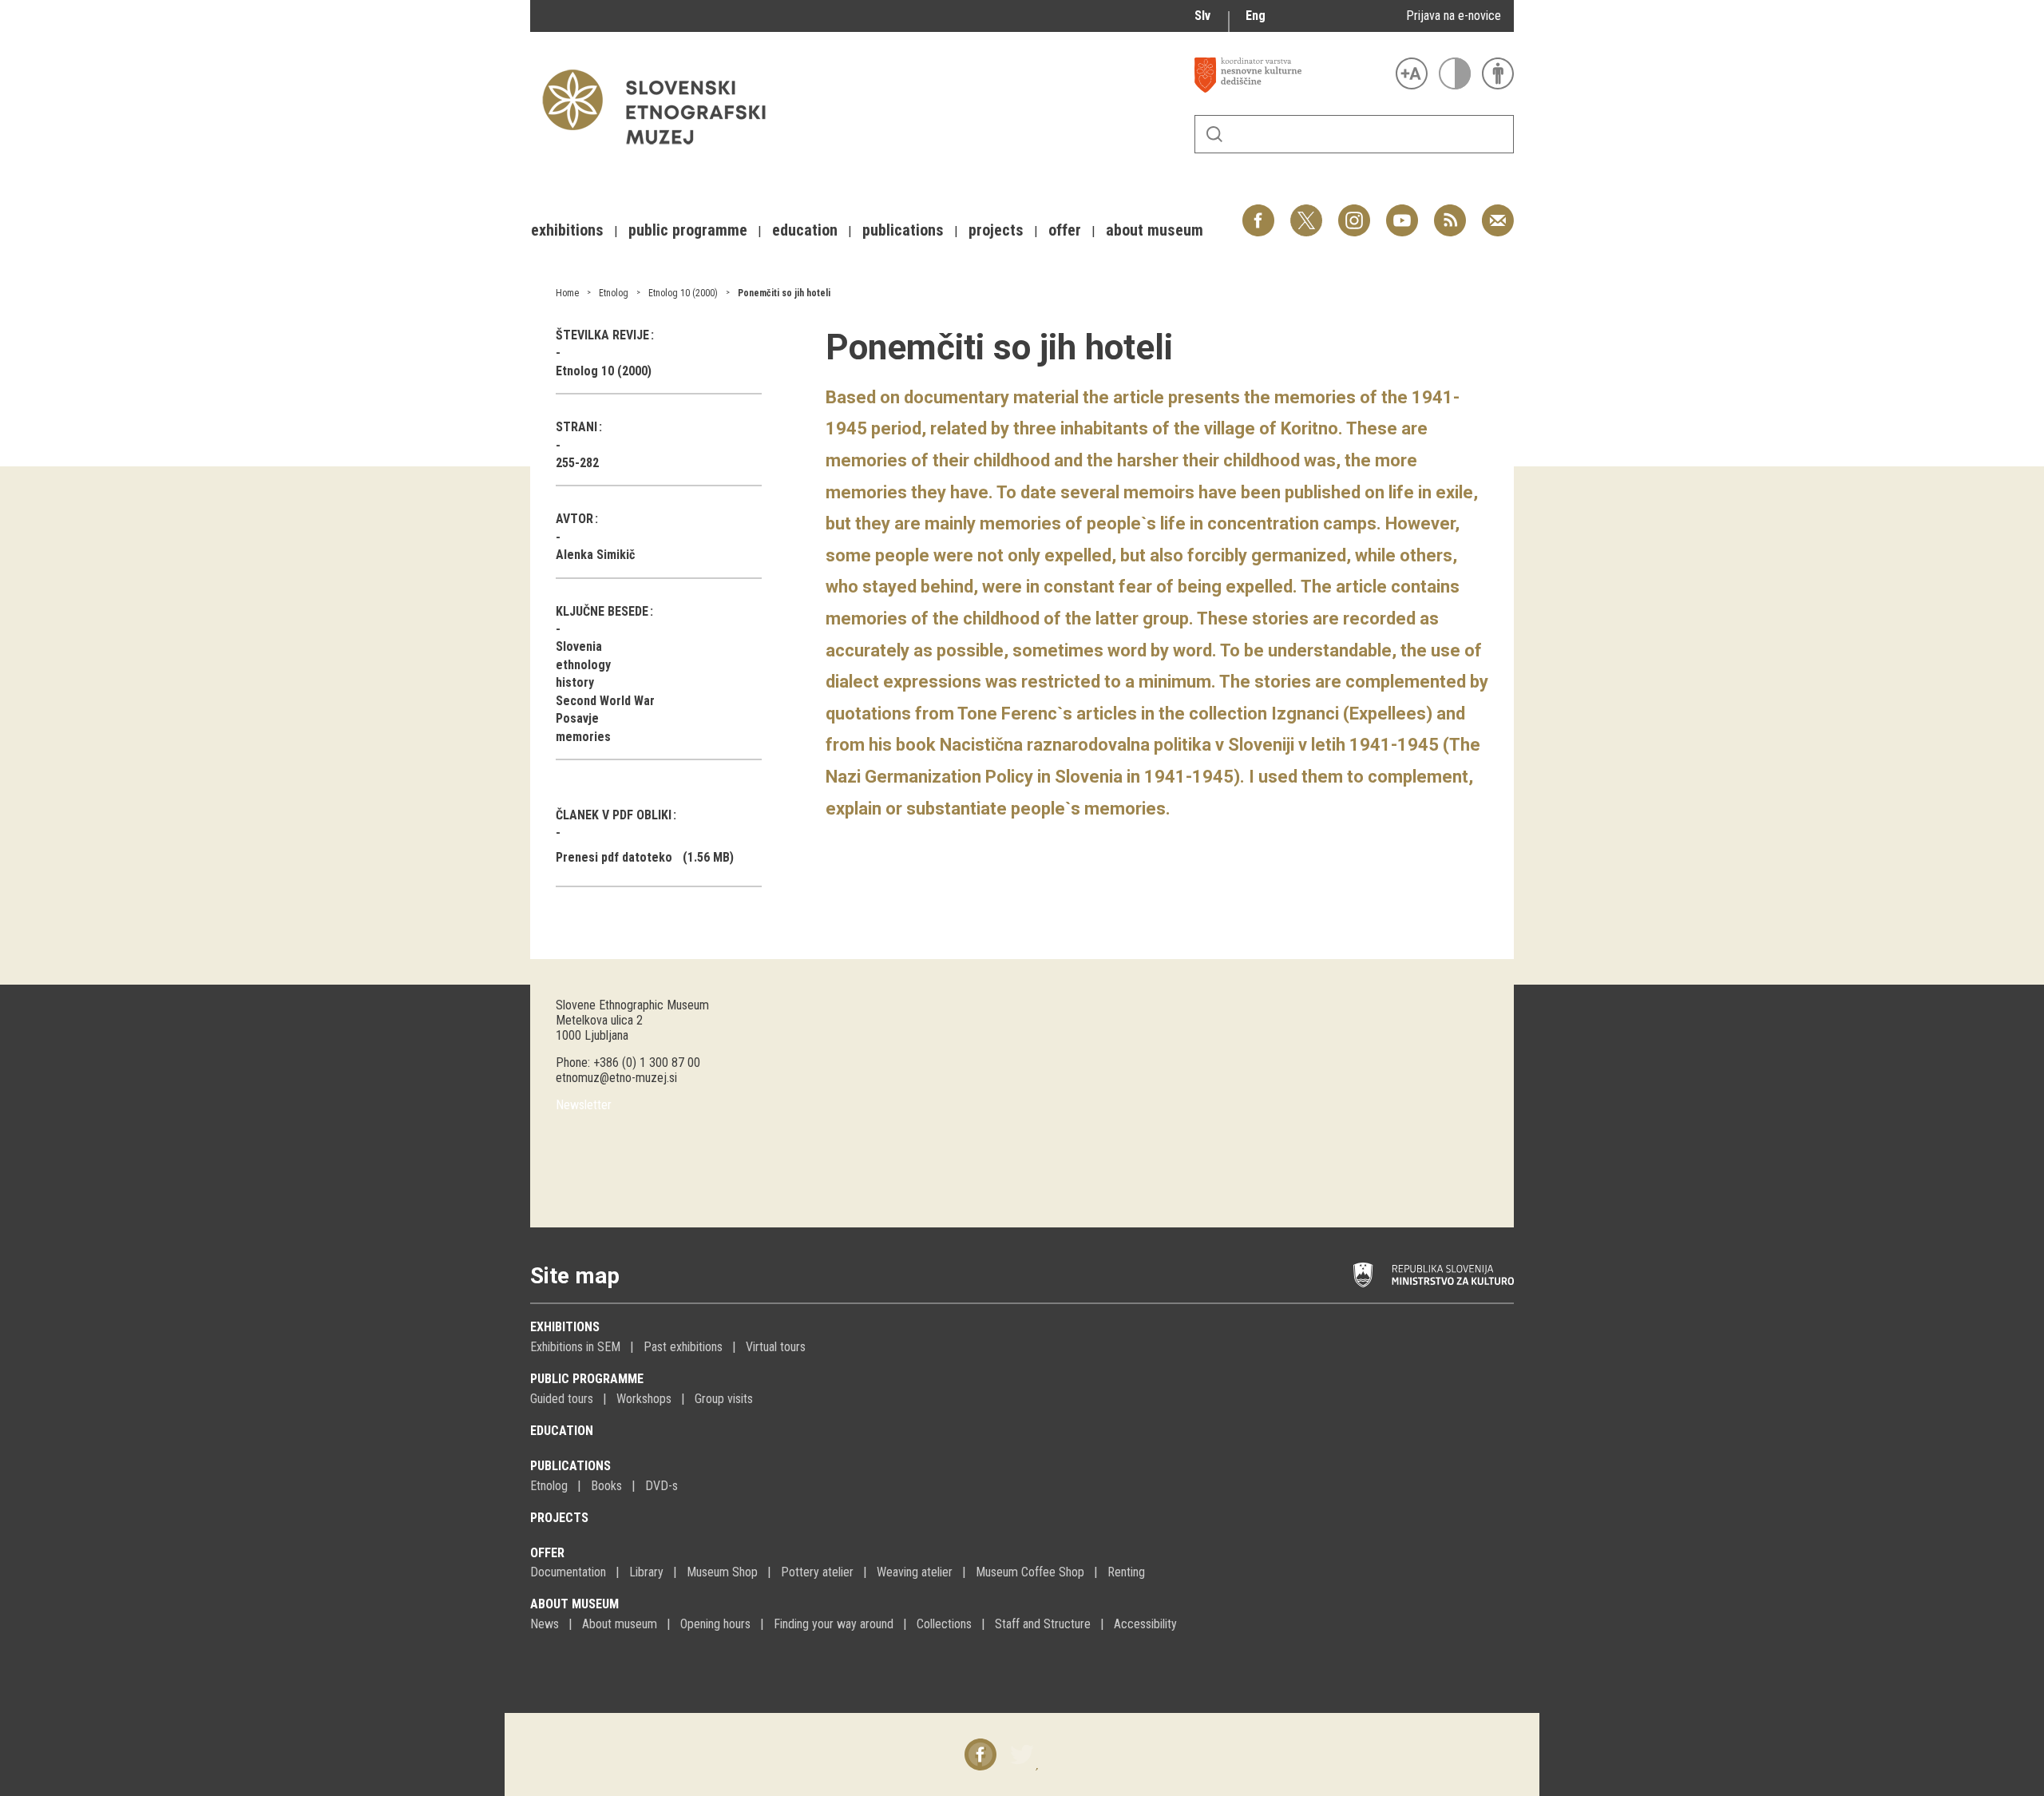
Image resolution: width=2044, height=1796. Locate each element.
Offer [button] (1065, 230)
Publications (570, 1466)
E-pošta (1498, 212)
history (575, 682)
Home (567, 293)
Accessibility (1145, 1624)
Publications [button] (903, 230)
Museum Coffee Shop (1030, 1572)
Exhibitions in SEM (575, 1347)
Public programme (587, 1379)
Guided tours (562, 1399)
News (545, 1624)
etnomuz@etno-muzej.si (616, 1078)
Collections (944, 1624)
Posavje (577, 718)
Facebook (1258, 212)
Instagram (1354, 212)
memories (583, 737)
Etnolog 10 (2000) (683, 293)
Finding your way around (834, 1624)
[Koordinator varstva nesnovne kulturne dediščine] (1291, 75)
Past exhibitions (683, 1347)
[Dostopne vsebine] (1498, 73)
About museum (574, 1604)
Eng (1256, 16)
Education (562, 1431)
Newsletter (584, 1105)
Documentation (568, 1572)
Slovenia (579, 646)
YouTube (1402, 212)
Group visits (724, 1399)
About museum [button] (1155, 230)
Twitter (1306, 212)
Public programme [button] (688, 230)
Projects (559, 1518)
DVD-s (662, 1486)
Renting (1126, 1572)
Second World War (605, 701)
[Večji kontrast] (1455, 73)
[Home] (662, 152)
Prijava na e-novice (1454, 16)
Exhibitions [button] (567, 230)
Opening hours (715, 1624)
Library (646, 1572)
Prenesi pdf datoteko (614, 857)
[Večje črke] (1412, 73)
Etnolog (614, 293)
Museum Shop (722, 1572)
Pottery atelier (817, 1572)
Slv (1202, 16)
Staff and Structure (1043, 1624)
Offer (547, 1553)
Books (606, 1486)
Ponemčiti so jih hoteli (784, 293)
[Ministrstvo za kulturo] (1434, 1275)
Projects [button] (996, 230)
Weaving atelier (915, 1572)
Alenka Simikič (595, 555)
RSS (1446, 212)
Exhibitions (565, 1327)
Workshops (644, 1399)
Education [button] (805, 230)
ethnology (583, 665)
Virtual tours (776, 1347)
